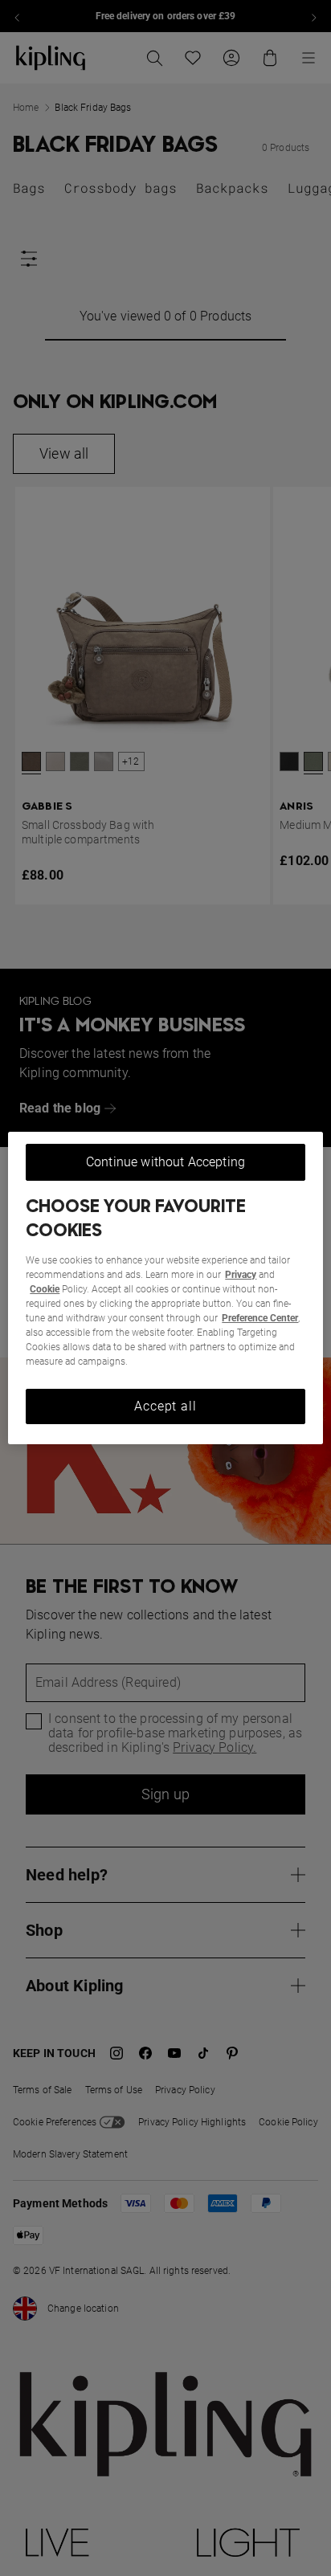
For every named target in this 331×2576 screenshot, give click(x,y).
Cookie (45, 1289)
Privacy (241, 1275)
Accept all (165, 1406)
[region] (165, 1288)
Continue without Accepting (165, 1162)
